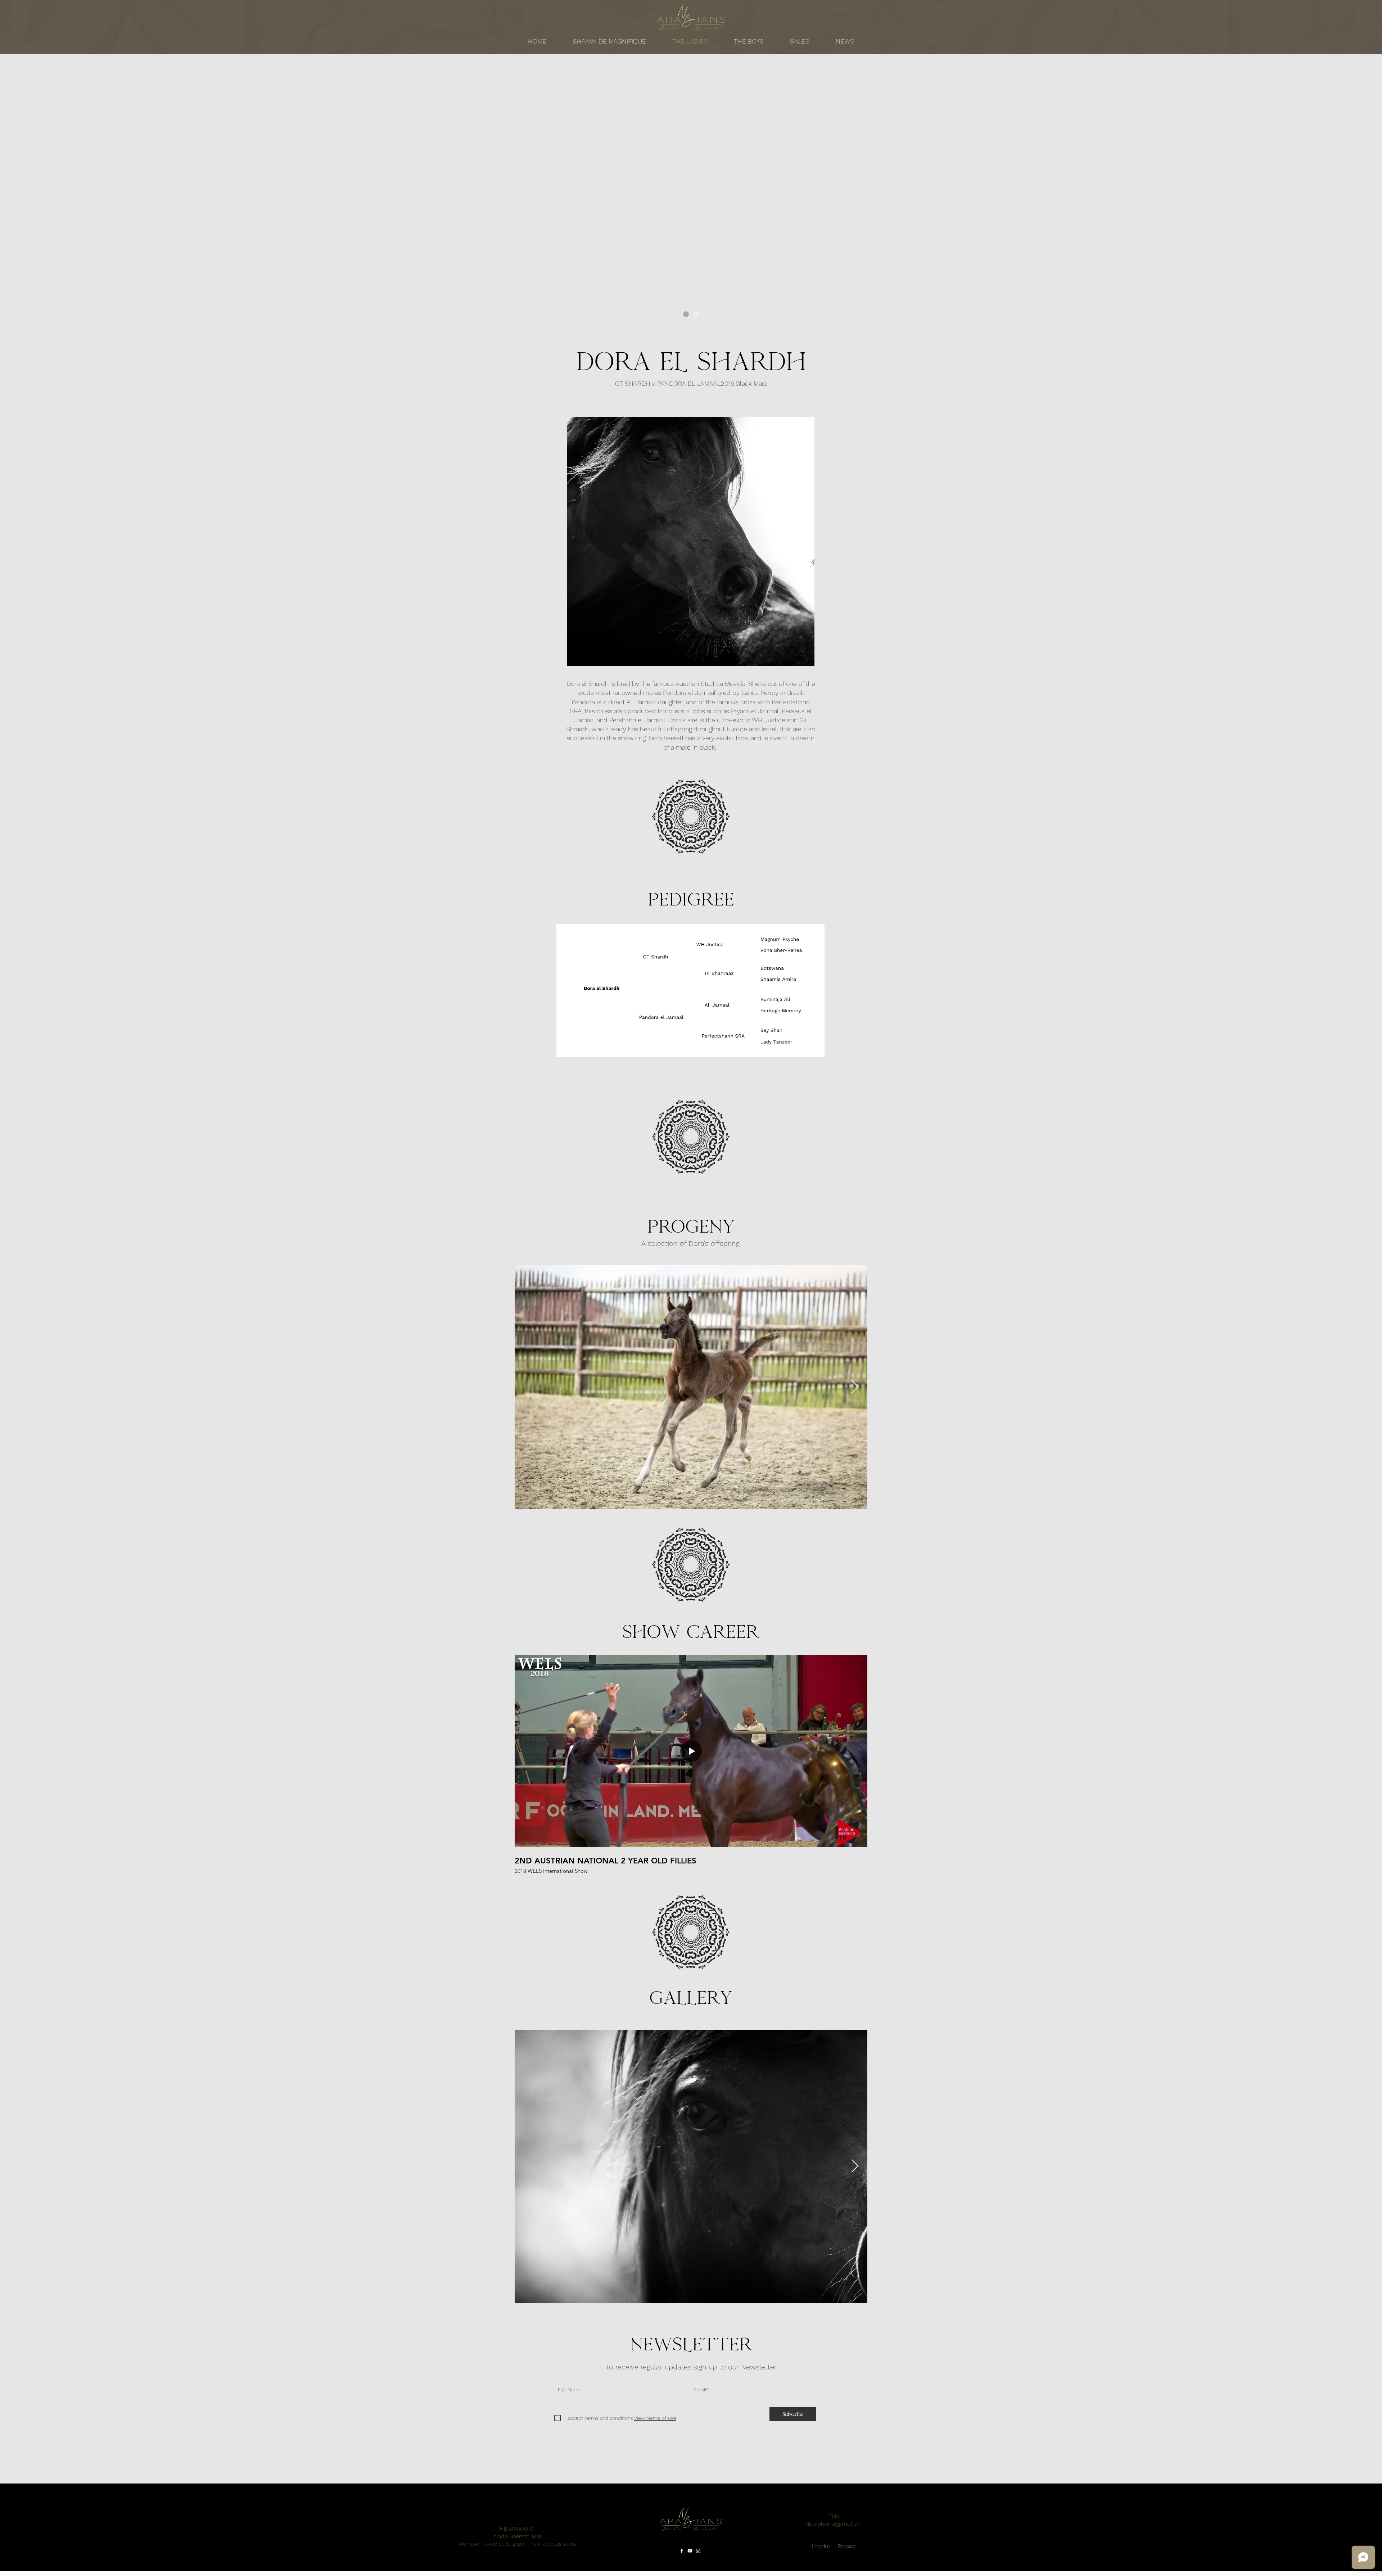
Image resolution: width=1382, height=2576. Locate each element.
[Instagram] (698, 2551)
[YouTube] (690, 2551)
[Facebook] (682, 2551)
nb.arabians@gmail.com (835, 2524)
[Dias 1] (686, 314)
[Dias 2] (696, 314)
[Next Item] (855, 1387)
